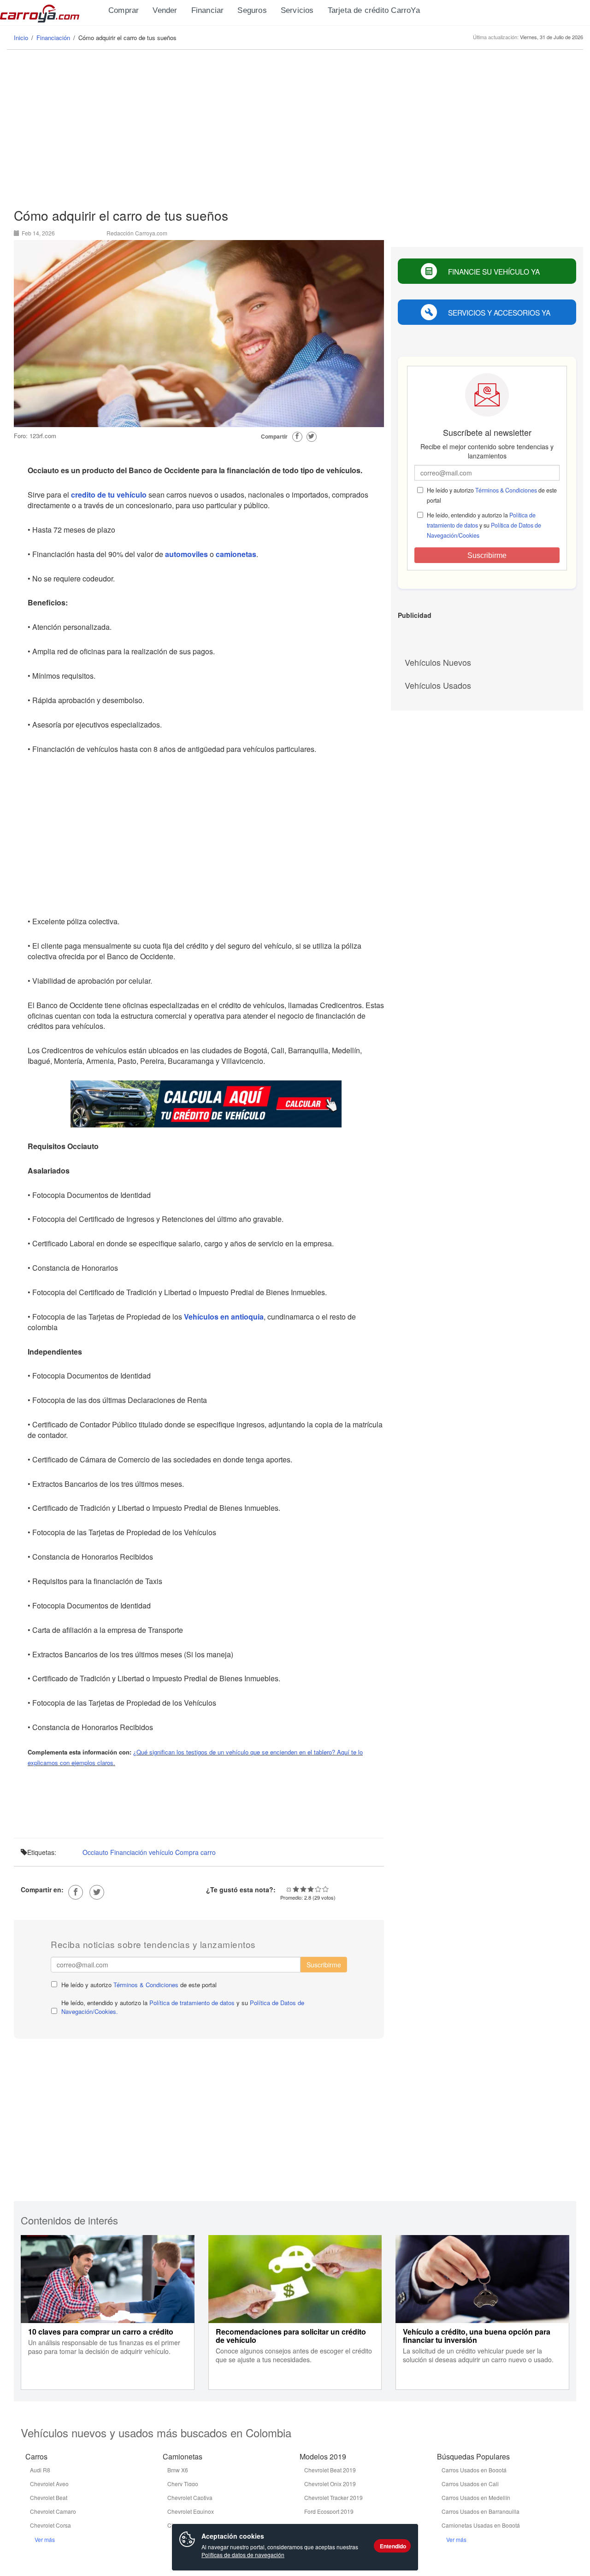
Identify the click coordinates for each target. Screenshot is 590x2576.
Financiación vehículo (142, 1852)
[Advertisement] (295, 129)
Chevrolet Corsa (50, 2525)
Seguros (252, 10)
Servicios (297, 10)
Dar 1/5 (296, 1889)
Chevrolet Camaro (53, 2511)
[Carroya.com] (51, 12)
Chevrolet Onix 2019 (330, 2484)
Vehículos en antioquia (224, 1317)
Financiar (208, 10)
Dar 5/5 (325, 1889)
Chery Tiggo (183, 2484)
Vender (165, 10)
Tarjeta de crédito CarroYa (374, 10)
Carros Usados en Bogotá (474, 2470)
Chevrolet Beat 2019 (330, 2470)
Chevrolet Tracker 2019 (333, 2497)
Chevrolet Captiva (190, 2497)
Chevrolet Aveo (49, 2484)
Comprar (124, 10)
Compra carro (195, 1852)
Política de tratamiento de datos (192, 2003)
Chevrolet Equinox (191, 2511)
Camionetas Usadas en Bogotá (481, 2525)
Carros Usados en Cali (470, 2484)
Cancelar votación (289, 1889)
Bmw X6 (178, 2470)
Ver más (45, 2539)
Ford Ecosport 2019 (329, 2511)
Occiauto (95, 1852)
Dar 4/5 (318, 1889)
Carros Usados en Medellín (476, 2497)
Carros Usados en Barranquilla (481, 2511)
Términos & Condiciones (146, 1985)
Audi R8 (40, 2470)
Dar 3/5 (311, 1889)
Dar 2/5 (303, 1889)
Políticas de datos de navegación (243, 2555)
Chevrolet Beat (49, 2497)
